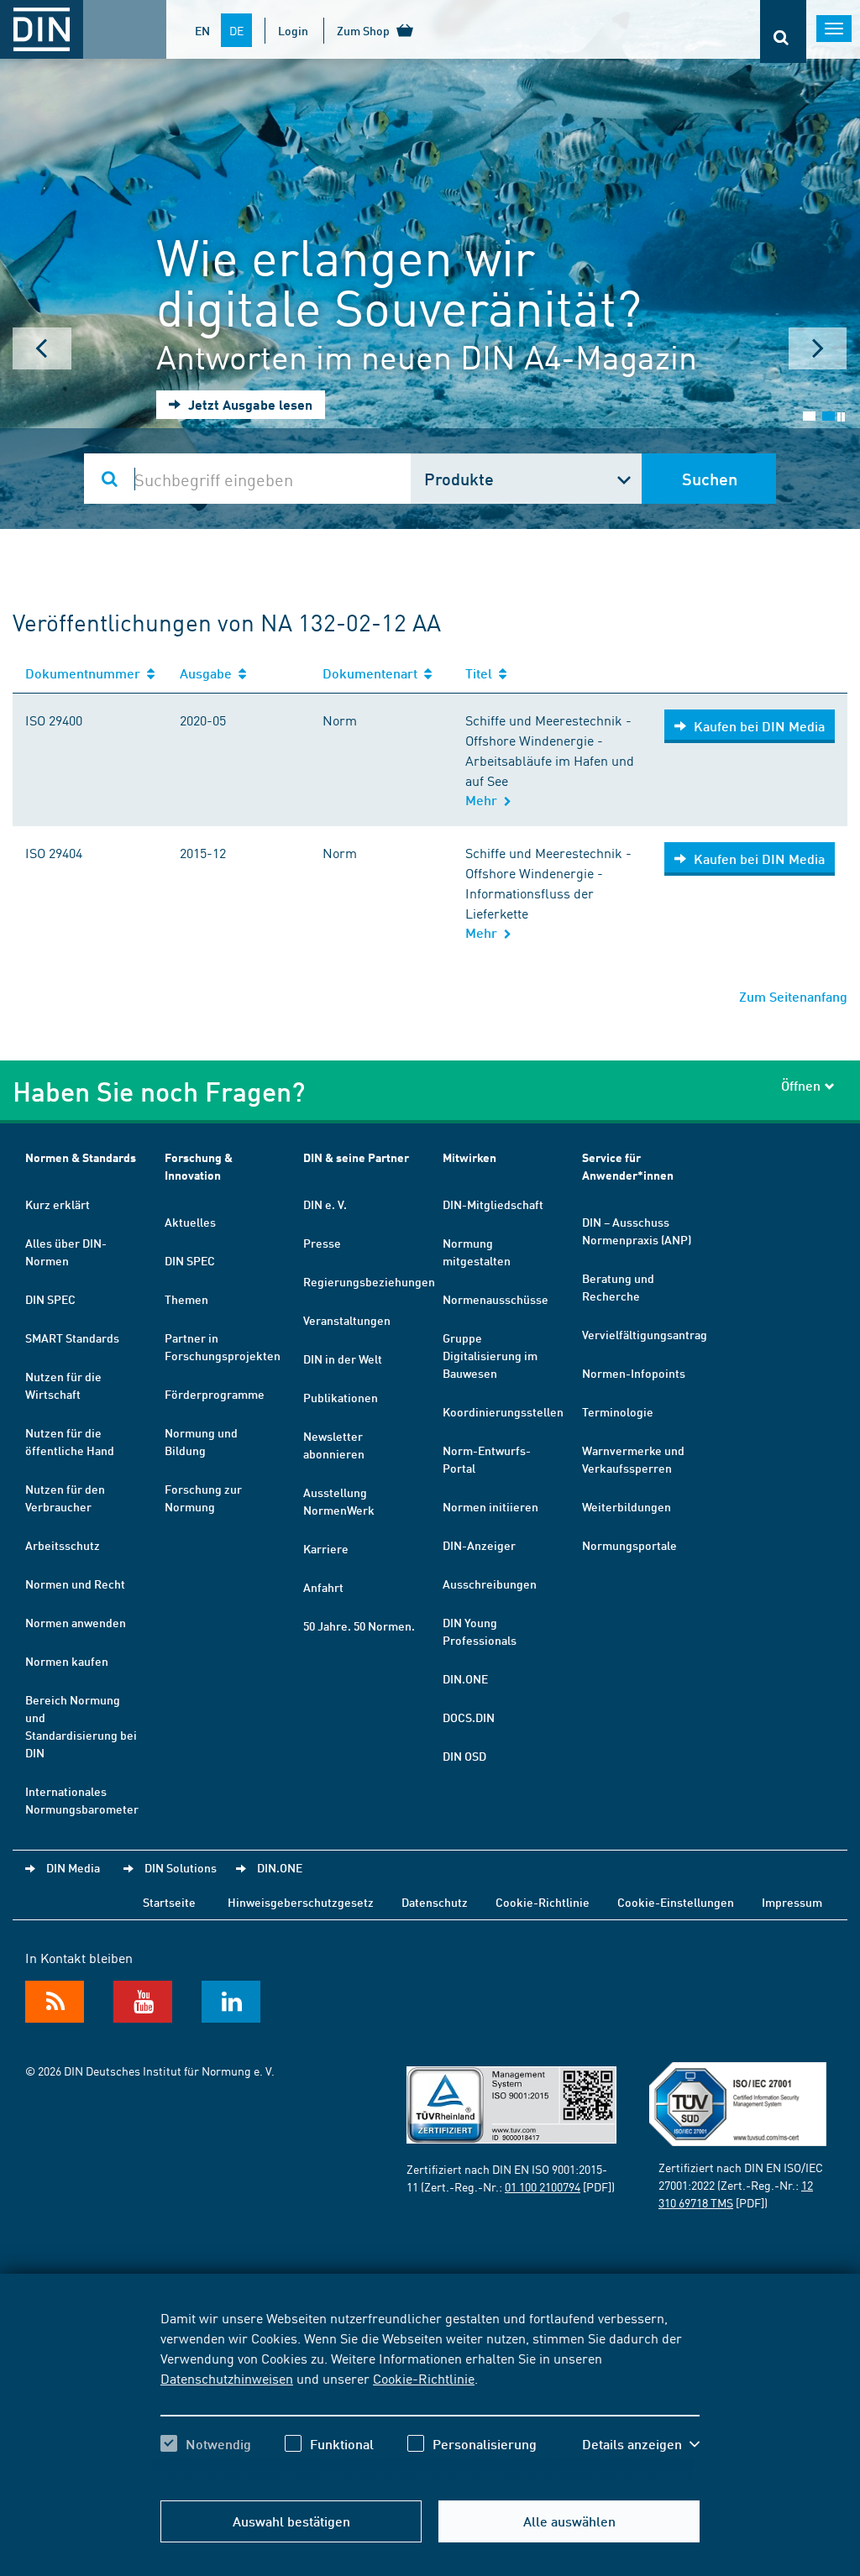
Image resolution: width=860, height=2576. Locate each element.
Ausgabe (209, 673)
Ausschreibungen (490, 1584)
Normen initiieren (490, 1506)
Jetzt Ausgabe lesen (249, 404)
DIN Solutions (181, 1867)
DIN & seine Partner (356, 1157)
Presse (322, 1243)
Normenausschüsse (496, 1299)
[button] (641, 2444)
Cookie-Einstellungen (676, 1902)
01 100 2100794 (543, 2186)
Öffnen (801, 1085)
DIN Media (73, 1867)
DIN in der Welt (343, 1359)
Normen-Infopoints (634, 1373)
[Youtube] (143, 2002)
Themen (186, 1299)
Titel (482, 673)
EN (202, 30)
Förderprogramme (215, 1394)
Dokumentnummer (86, 673)
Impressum (792, 1902)
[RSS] (55, 2002)
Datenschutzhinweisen (227, 2378)
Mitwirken (469, 1157)
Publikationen (341, 1397)
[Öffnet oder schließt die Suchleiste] (783, 31)
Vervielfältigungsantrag (645, 1334)
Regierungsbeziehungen (369, 1281)
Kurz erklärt (58, 1204)
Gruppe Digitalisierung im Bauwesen (490, 1355)
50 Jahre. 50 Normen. (359, 1626)
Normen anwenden (76, 1622)
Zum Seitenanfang (793, 996)
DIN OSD (464, 1756)
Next (818, 348)
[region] (430, 2395)
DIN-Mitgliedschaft (493, 1204)
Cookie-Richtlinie (424, 2378)
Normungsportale (629, 1545)
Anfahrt (323, 1587)
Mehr (485, 800)
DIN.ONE (465, 1678)
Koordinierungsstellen (503, 1411)
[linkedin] (231, 2002)
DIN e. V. (325, 1204)
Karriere (326, 1548)
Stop (841, 417)
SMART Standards (72, 1338)
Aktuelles (190, 1222)
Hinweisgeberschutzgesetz (301, 1902)
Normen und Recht (75, 1584)
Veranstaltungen (347, 1320)
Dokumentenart (373, 673)
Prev (42, 348)
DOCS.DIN (469, 1717)
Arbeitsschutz (63, 1545)
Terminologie (618, 1411)
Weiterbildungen (627, 1506)
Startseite (169, 1902)
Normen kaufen (67, 1661)
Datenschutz (435, 1902)
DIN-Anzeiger (479, 1545)
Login (293, 30)
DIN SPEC (50, 1299)
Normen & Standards (81, 1157)
